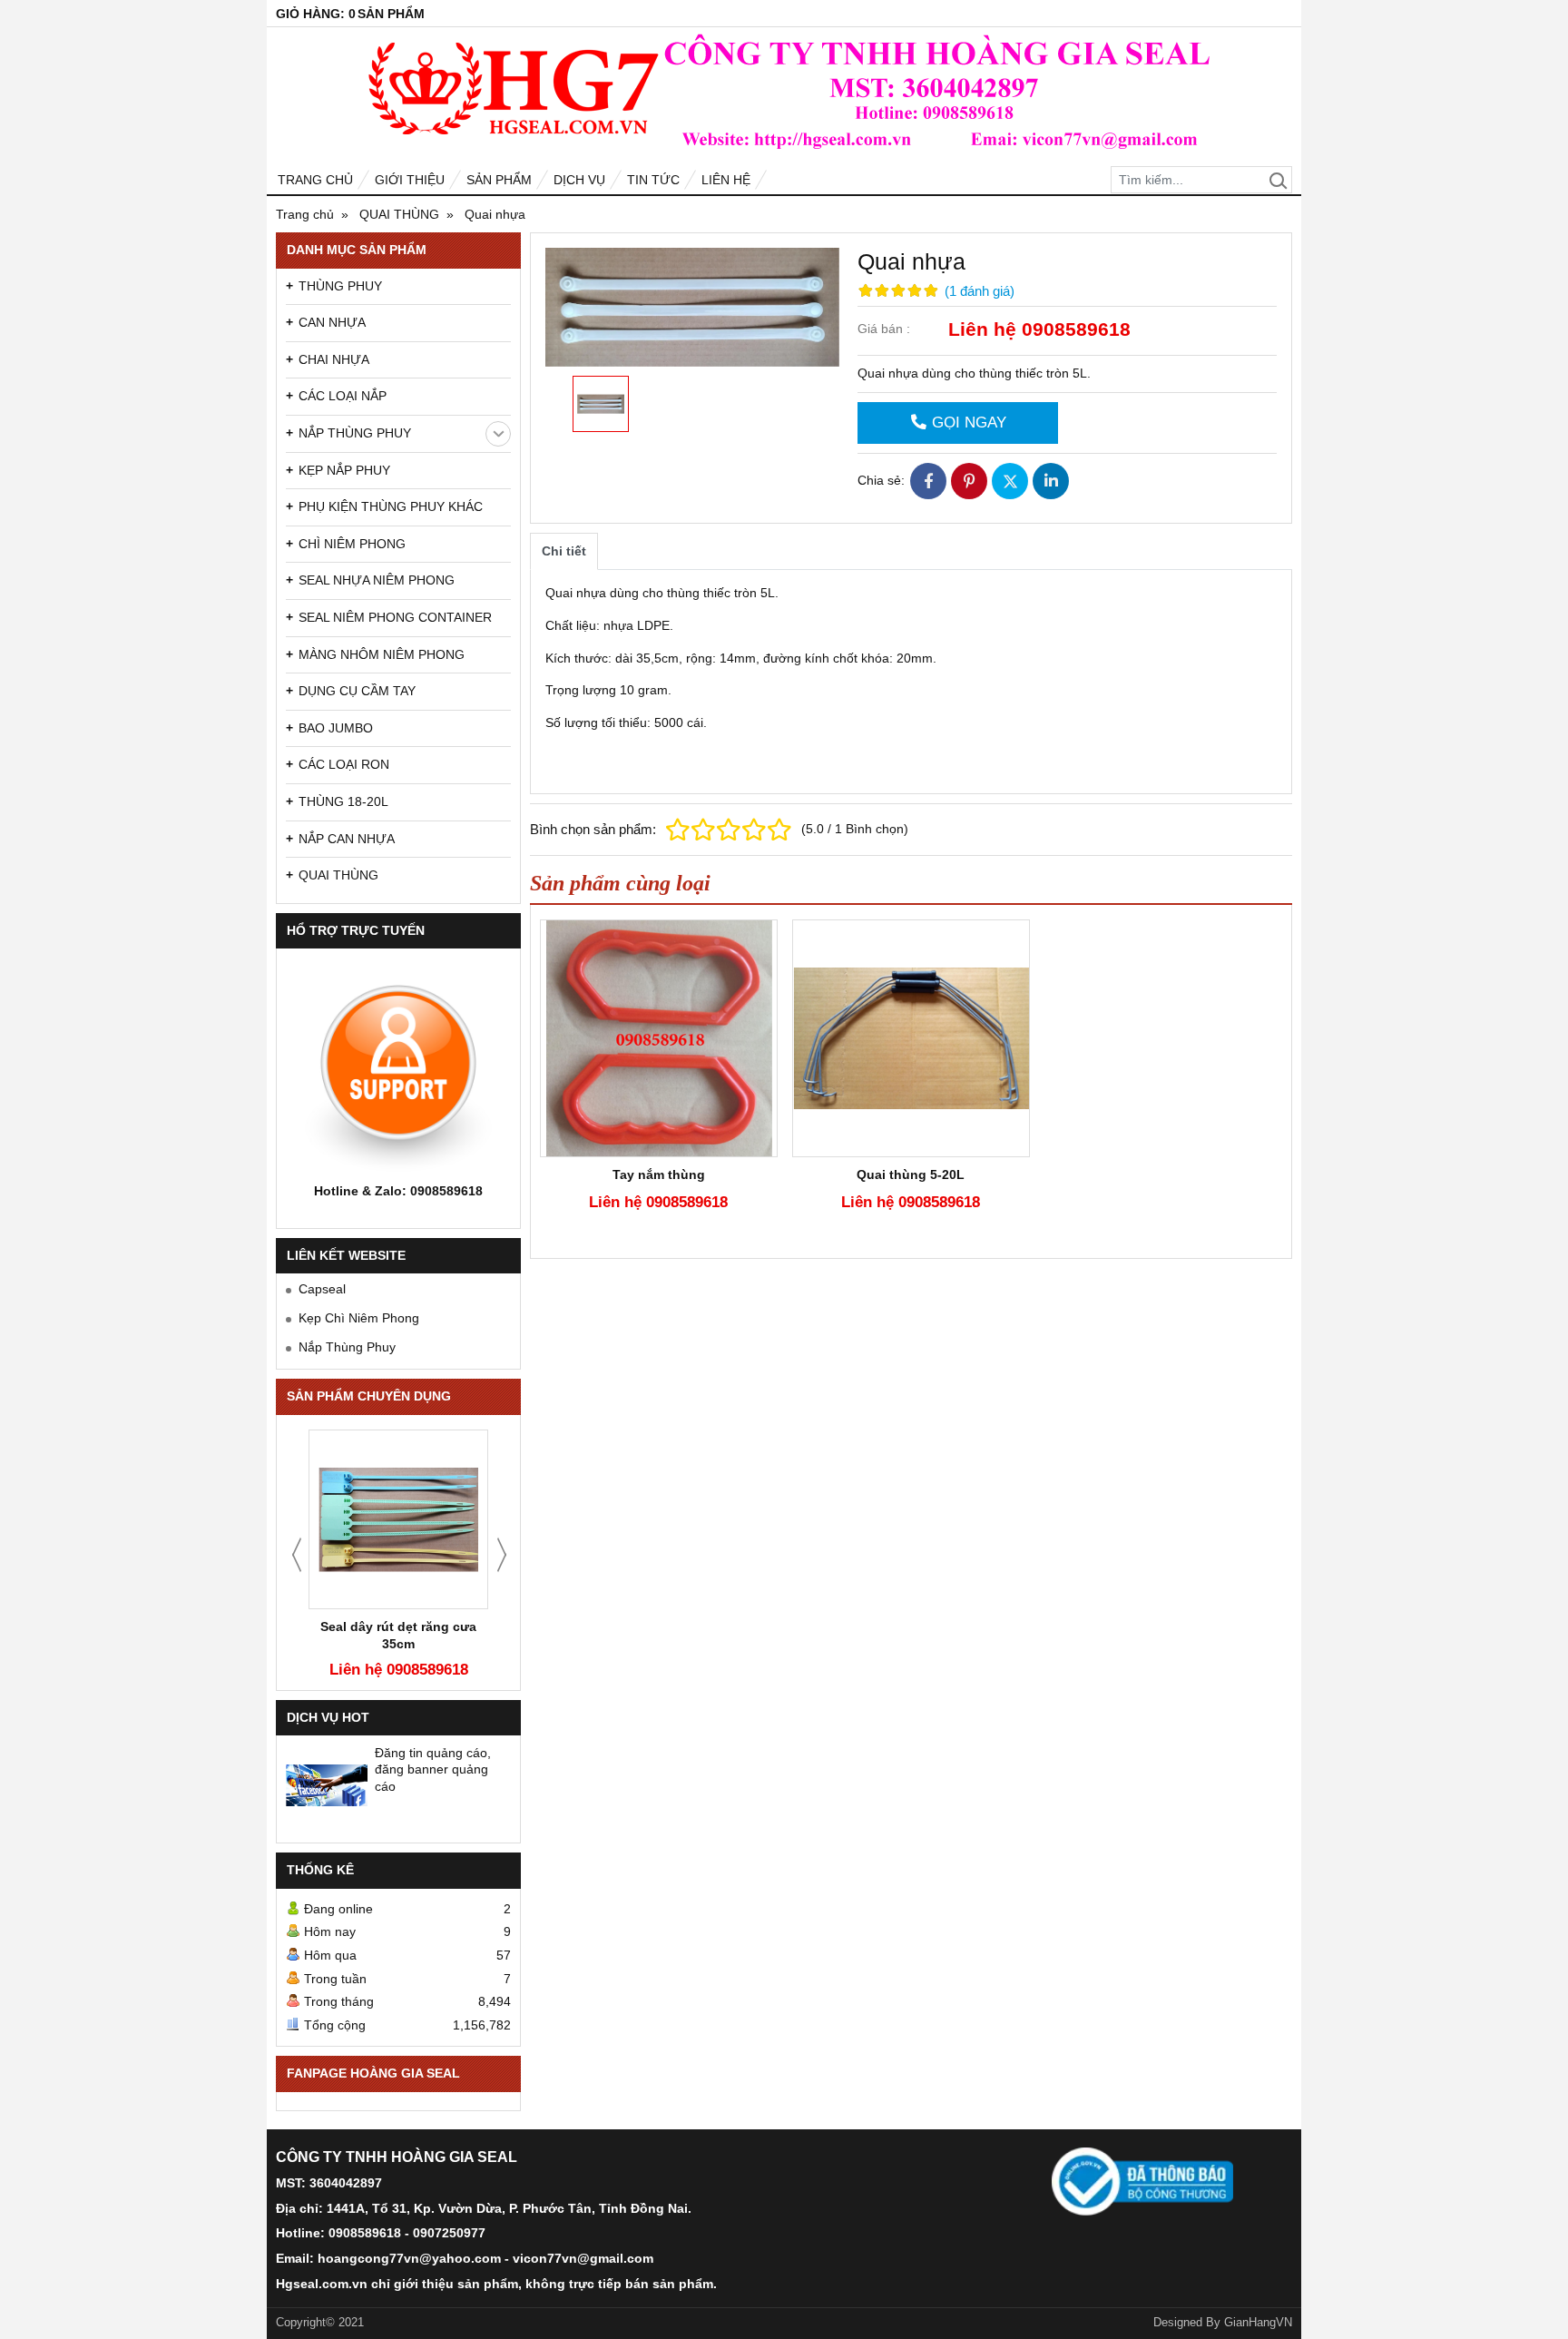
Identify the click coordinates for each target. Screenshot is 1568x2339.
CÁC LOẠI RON (344, 764)
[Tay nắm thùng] (659, 1038)
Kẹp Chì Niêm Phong (359, 1318)
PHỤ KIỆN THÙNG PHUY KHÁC (391, 506)
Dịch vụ (579, 180)
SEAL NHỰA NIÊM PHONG (377, 580)
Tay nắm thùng (659, 1174)
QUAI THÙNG (338, 875)
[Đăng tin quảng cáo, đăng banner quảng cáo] (327, 1785)
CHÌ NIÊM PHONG (352, 544)
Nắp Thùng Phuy (347, 1347)
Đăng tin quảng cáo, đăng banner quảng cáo (433, 1769)
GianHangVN (1258, 2323)
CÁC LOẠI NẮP (343, 396)
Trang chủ (315, 180)
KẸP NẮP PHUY (344, 470)
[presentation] (297, 1555)
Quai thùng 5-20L (911, 1174)
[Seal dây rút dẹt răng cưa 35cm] (398, 1519)
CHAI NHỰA (334, 359)
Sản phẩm (499, 180)
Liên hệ (726, 180)
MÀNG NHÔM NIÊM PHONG (382, 654)
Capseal (322, 1289)
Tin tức (653, 180)
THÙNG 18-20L (343, 801)
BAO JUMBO (336, 728)
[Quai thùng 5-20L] (911, 1038)
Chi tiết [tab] (564, 551)
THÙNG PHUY (340, 286)
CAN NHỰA (332, 322)
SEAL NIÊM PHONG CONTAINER (395, 617)
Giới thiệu (410, 180)
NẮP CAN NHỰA (347, 839)
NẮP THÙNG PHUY (355, 433)
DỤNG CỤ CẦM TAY (357, 691)
